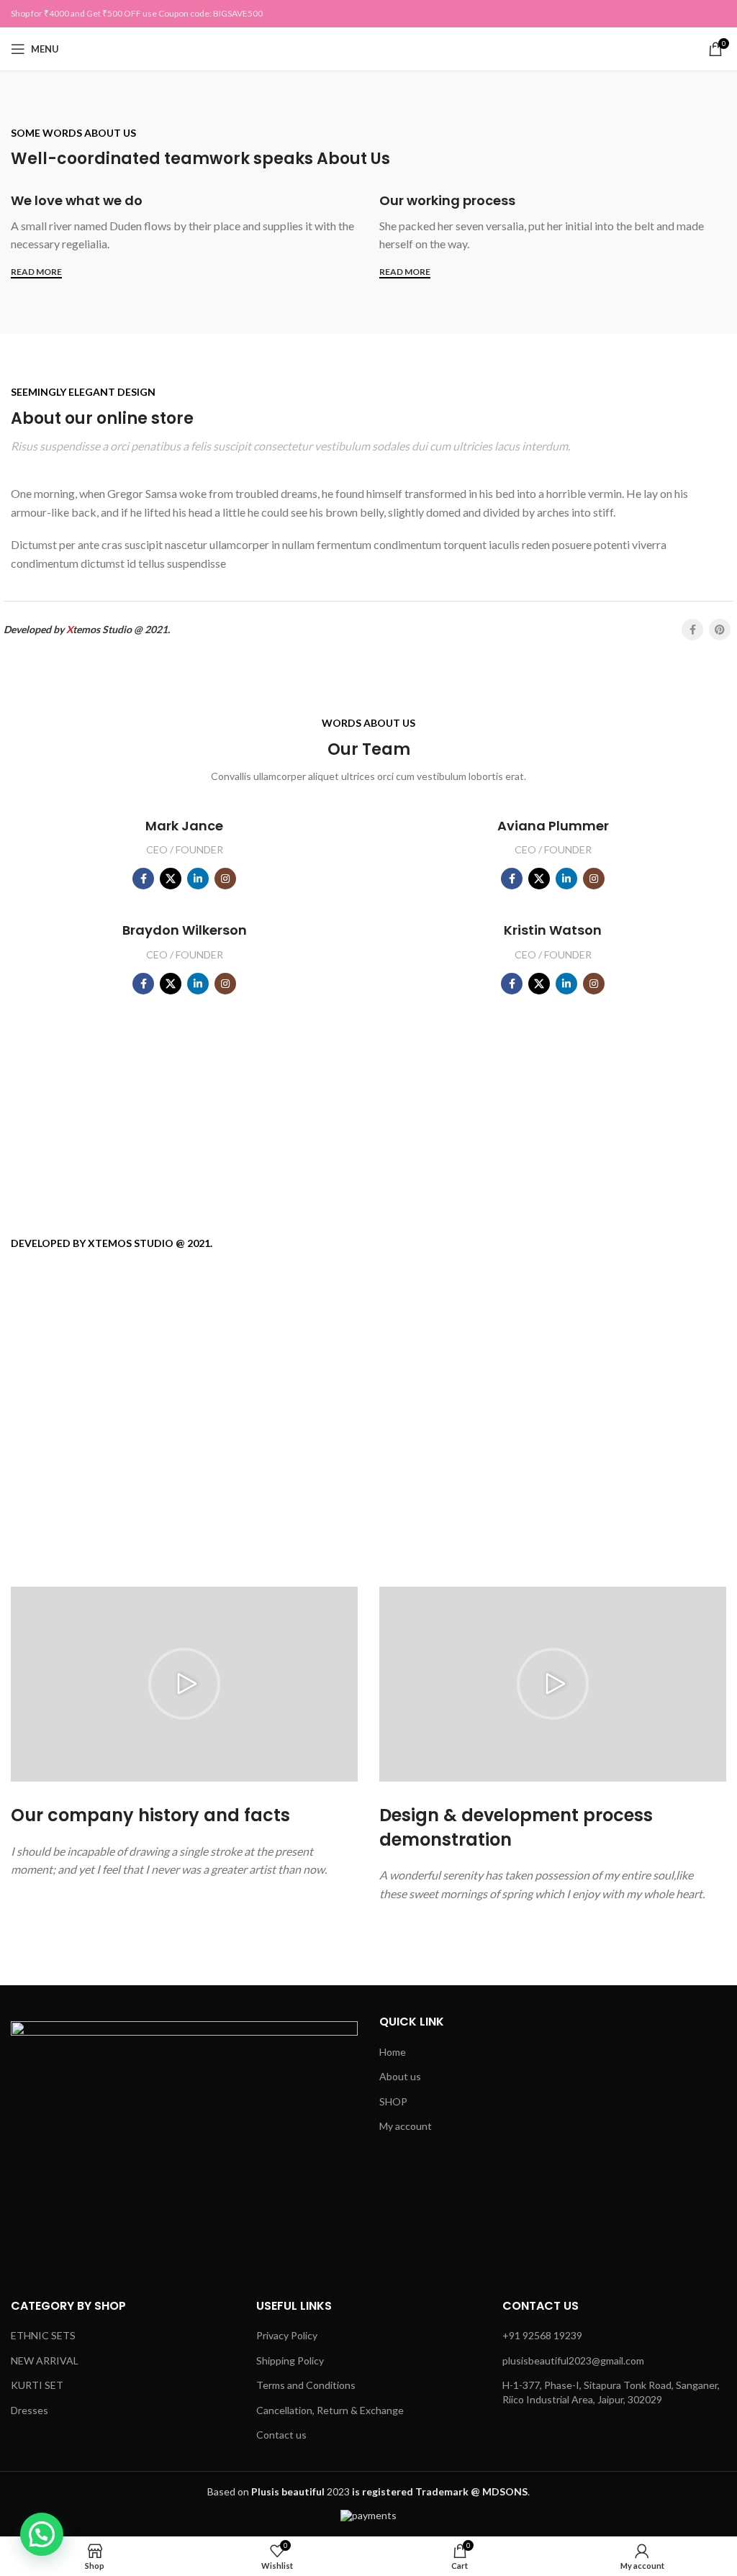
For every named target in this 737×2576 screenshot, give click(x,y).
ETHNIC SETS (43, 2335)
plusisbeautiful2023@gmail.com (573, 2360)
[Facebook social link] (692, 630)
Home (393, 2052)
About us (400, 2076)
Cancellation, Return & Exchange (330, 2410)
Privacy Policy (287, 2335)
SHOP (393, 2101)
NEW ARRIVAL (45, 2360)
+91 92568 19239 (542, 2335)
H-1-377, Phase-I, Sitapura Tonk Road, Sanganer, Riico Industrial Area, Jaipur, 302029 (611, 2392)
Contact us (281, 2435)
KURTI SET (37, 2385)
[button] (184, 1684)
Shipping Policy (290, 2360)
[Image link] (184, 2144)
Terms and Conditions (306, 2385)
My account (406, 2126)
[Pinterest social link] (720, 630)
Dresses (30, 2410)
